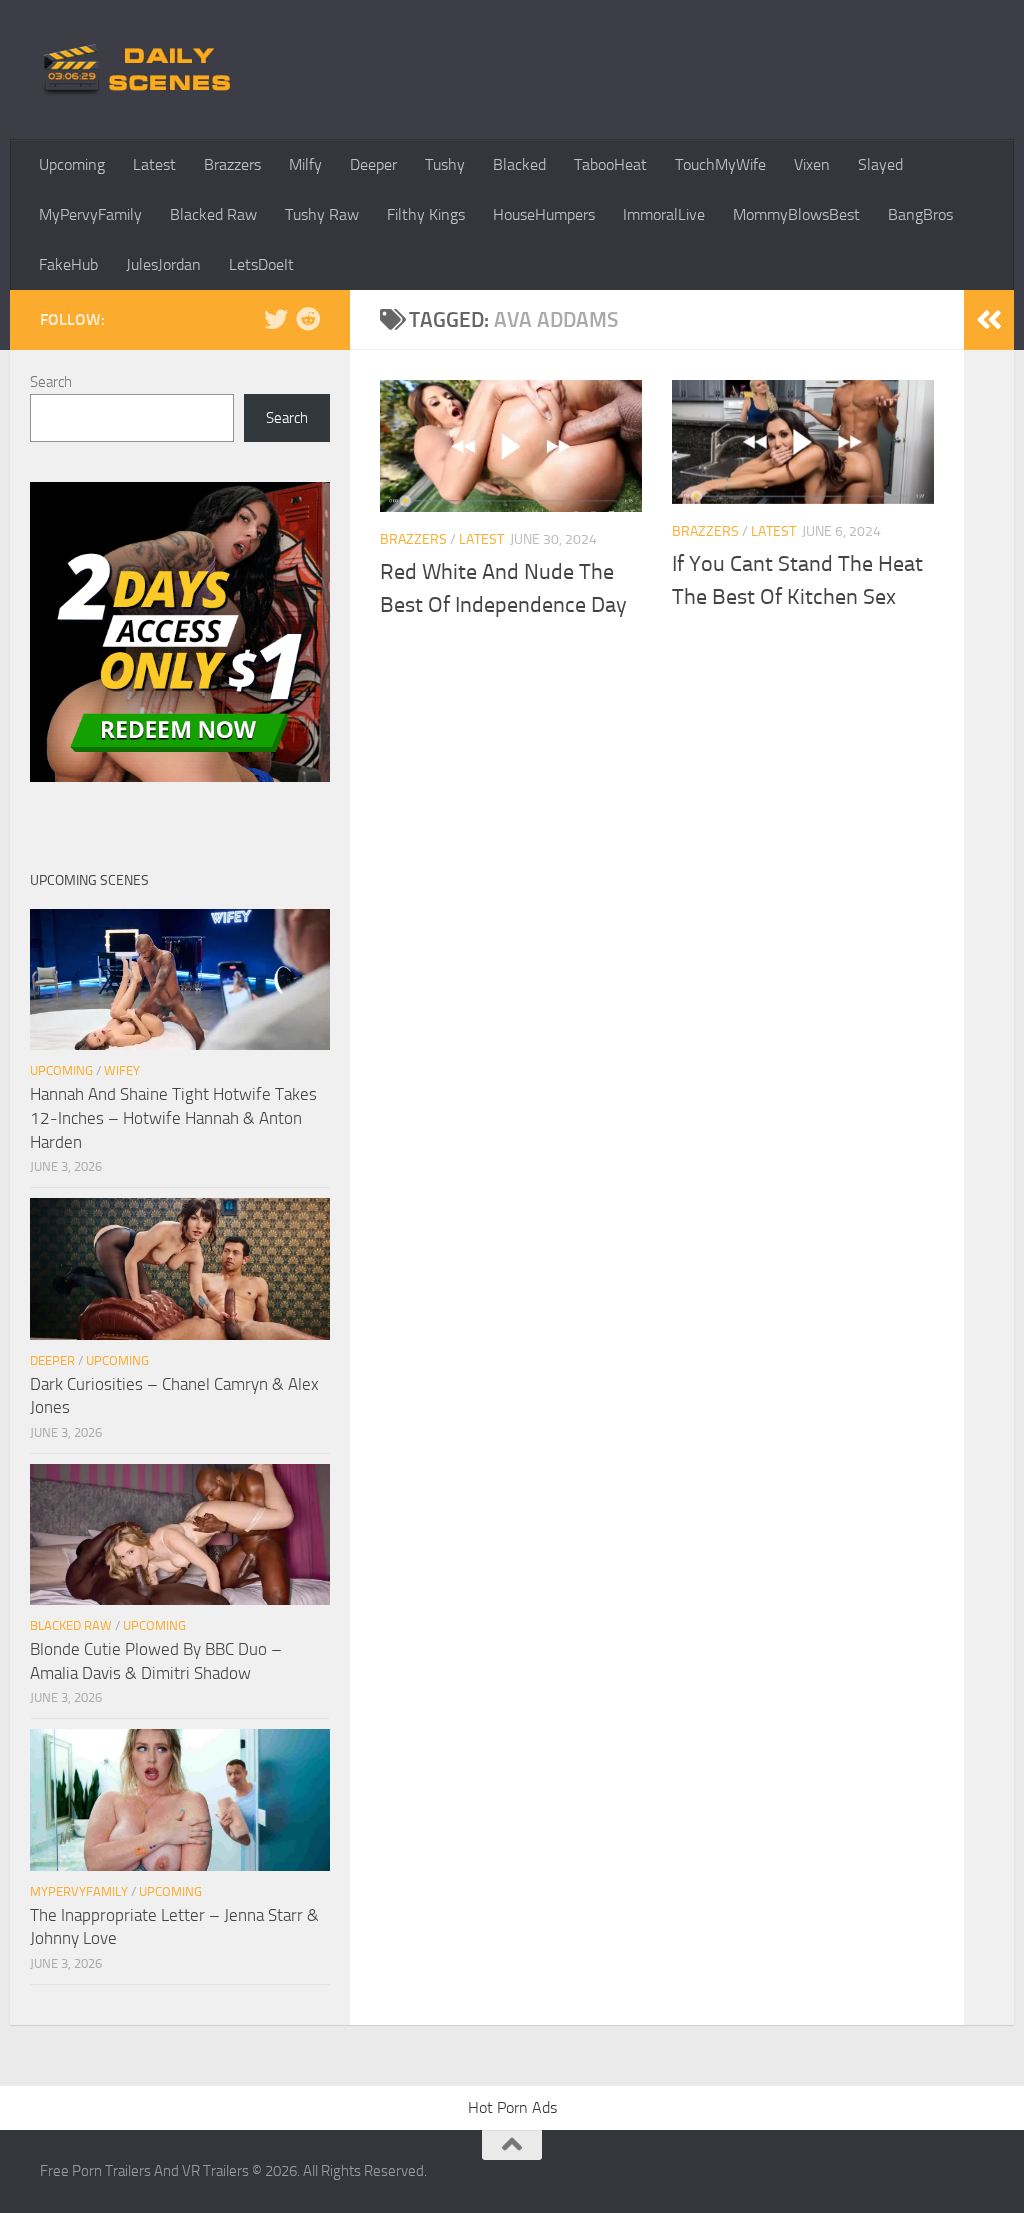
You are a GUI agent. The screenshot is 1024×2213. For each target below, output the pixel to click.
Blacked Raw (213, 214)
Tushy (445, 164)
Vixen (812, 164)
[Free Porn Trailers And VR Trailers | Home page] (140, 70)
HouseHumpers (544, 214)
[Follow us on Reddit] (308, 319)
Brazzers (232, 164)
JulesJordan (163, 264)
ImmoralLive (664, 214)
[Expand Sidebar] (989, 320)
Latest (154, 164)
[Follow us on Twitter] (276, 319)
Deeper (373, 164)
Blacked (519, 164)
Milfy (305, 164)
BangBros (920, 214)
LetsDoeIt (261, 264)
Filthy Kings (426, 214)
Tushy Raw (322, 214)
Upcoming (72, 164)
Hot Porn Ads (512, 2107)
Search (51, 382)
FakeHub (68, 264)
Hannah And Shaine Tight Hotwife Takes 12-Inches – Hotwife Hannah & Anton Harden (173, 1117)
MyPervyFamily (90, 214)
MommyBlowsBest (796, 214)
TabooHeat (610, 164)
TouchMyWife (720, 164)
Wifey (122, 1070)
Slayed (880, 164)
